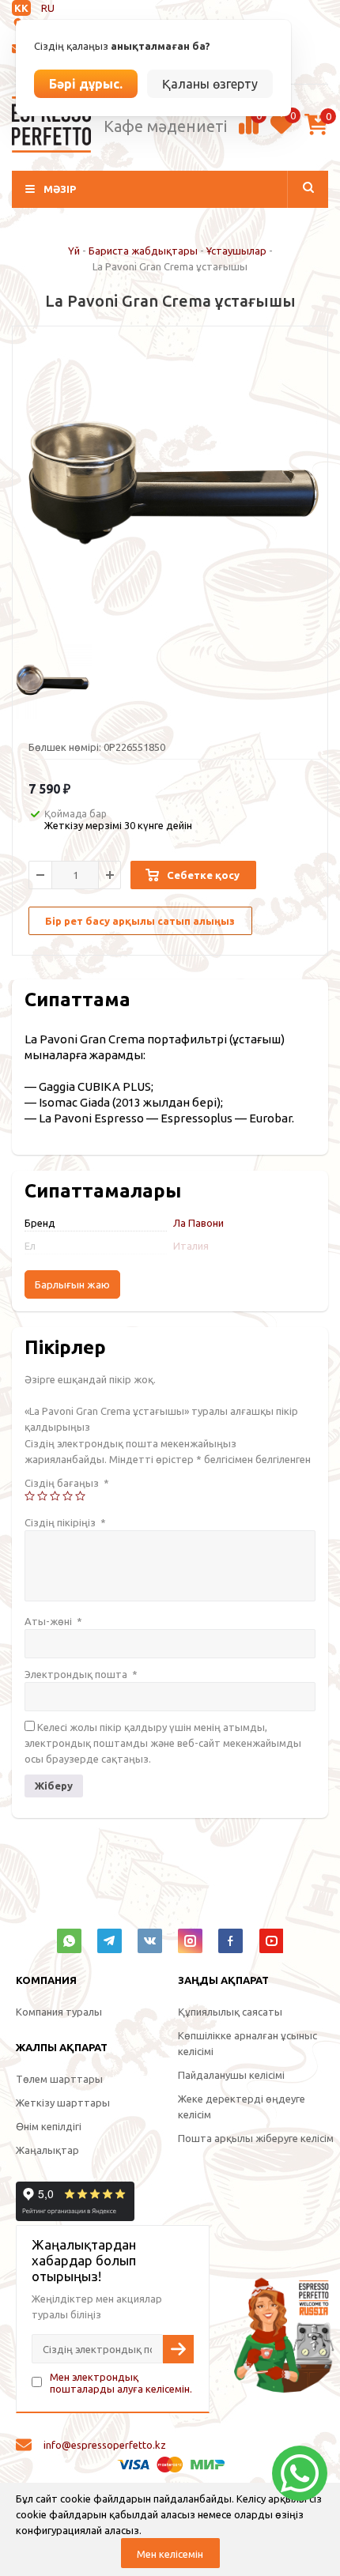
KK (21, 8)
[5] (80, 1496)
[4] (68, 1496)
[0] (249, 132)
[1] (30, 1496)
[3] (55, 1496)
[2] (42, 1496)
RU (48, 8)
